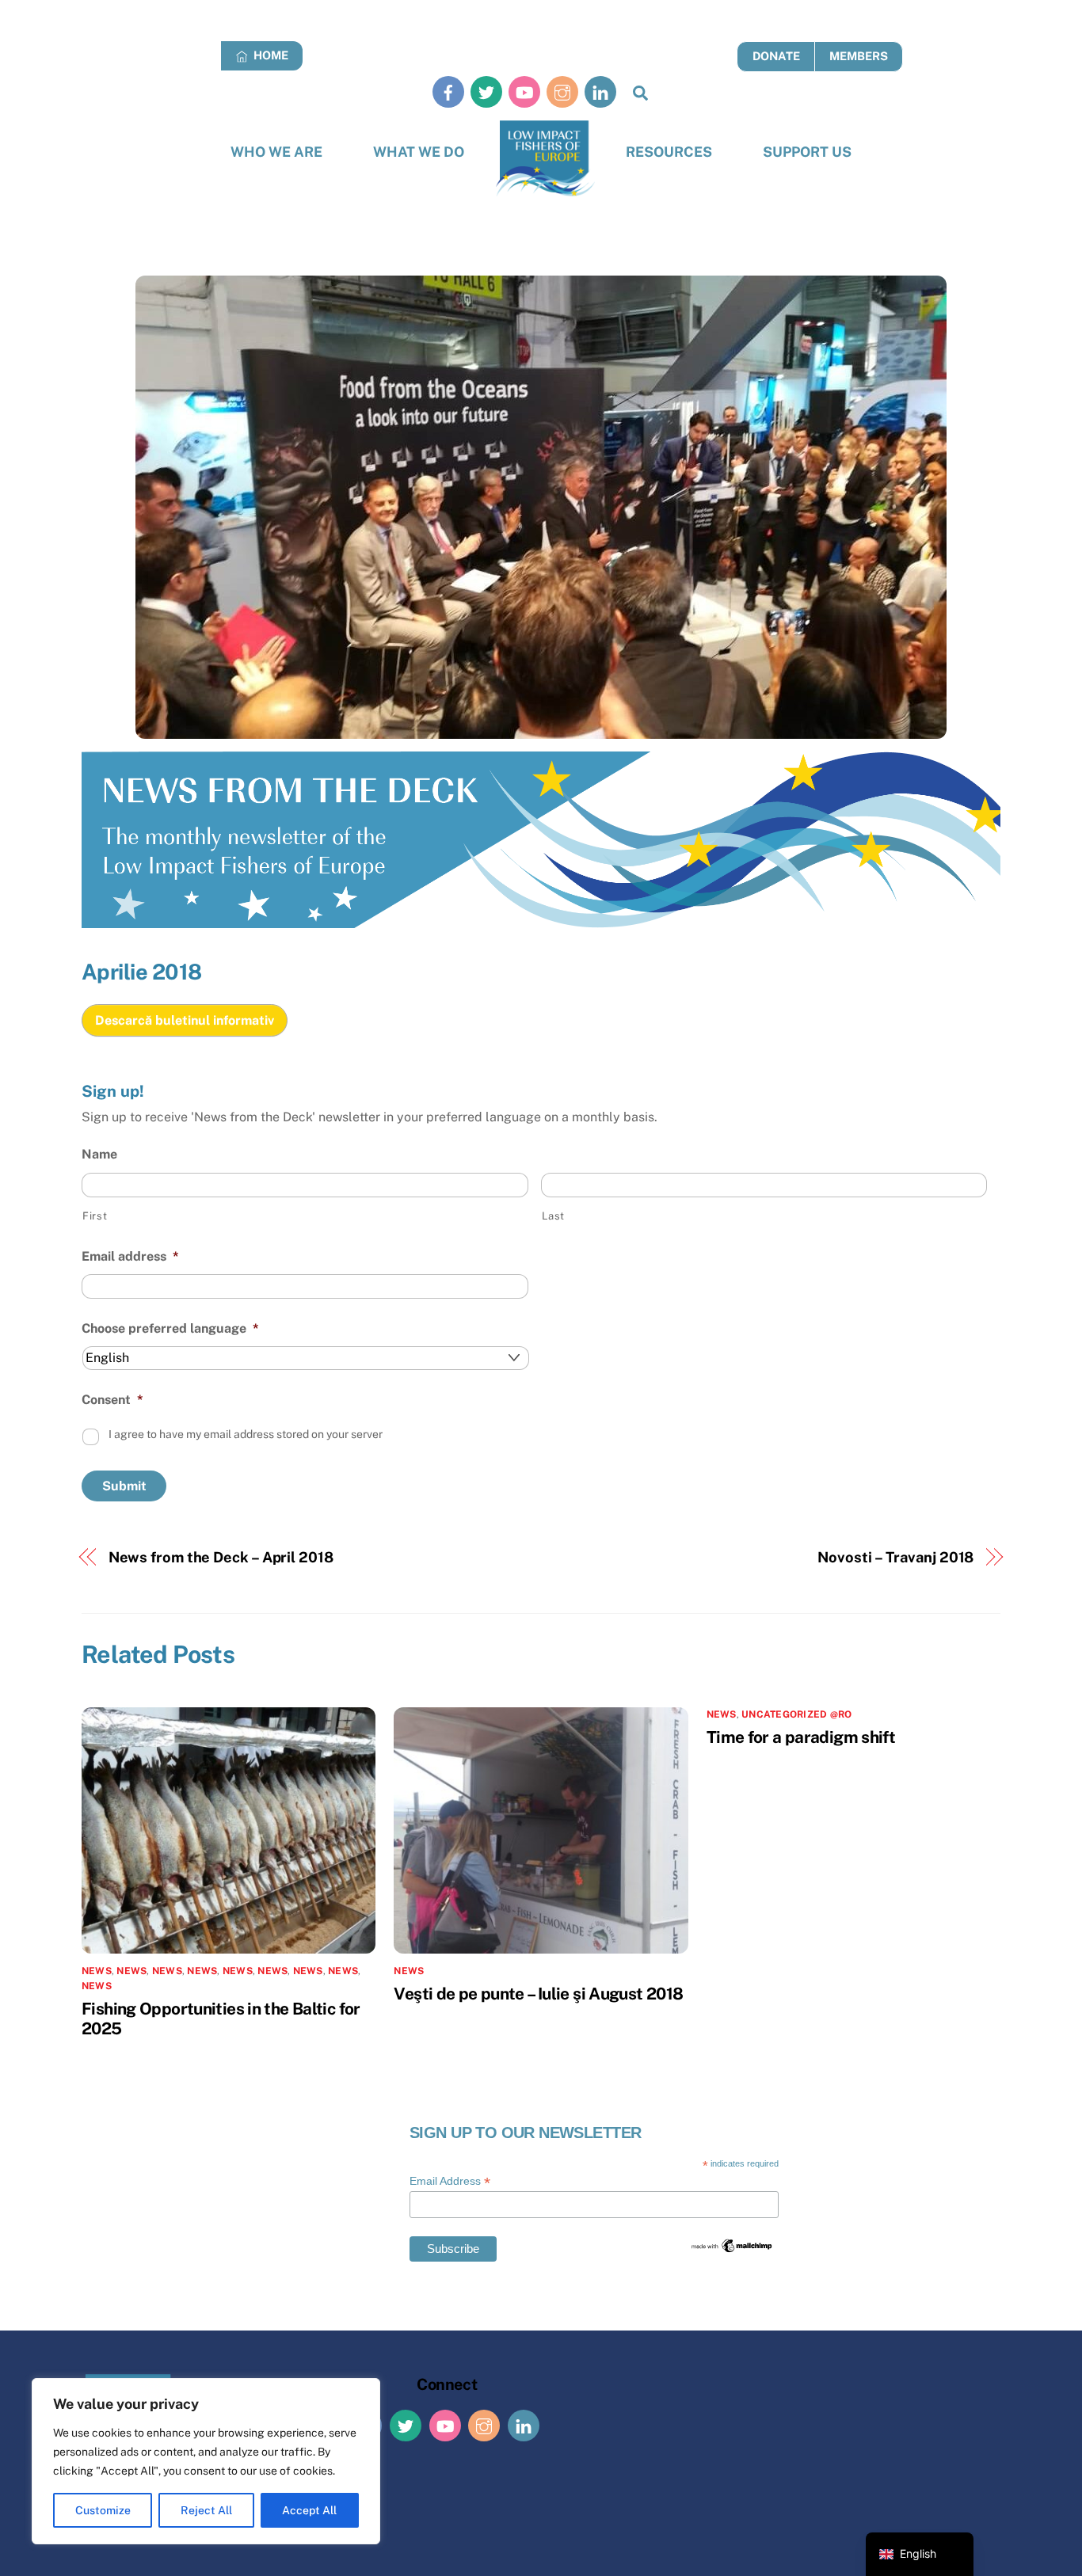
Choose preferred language (170, 1328)
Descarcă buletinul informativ (185, 1020)
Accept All (309, 2510)
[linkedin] (600, 91)
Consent (112, 1400)
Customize (103, 2510)
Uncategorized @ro (796, 1714)
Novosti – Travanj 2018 (895, 1557)
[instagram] (562, 91)
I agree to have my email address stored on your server (246, 1434)
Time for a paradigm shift (801, 1737)
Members (859, 56)
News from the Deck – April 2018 (221, 1557)
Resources (669, 152)
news (131, 1971)
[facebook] (448, 91)
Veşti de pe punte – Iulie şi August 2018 (538, 1994)
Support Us (807, 152)
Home (270, 55)
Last (554, 1216)
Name (99, 1154)
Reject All (206, 2510)
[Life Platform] (545, 159)
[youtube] (524, 91)
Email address (130, 1256)
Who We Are (276, 152)
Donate (776, 56)
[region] (206, 2461)
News (97, 1971)
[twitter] (486, 91)
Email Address (450, 2181)
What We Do (419, 152)
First (95, 1216)
